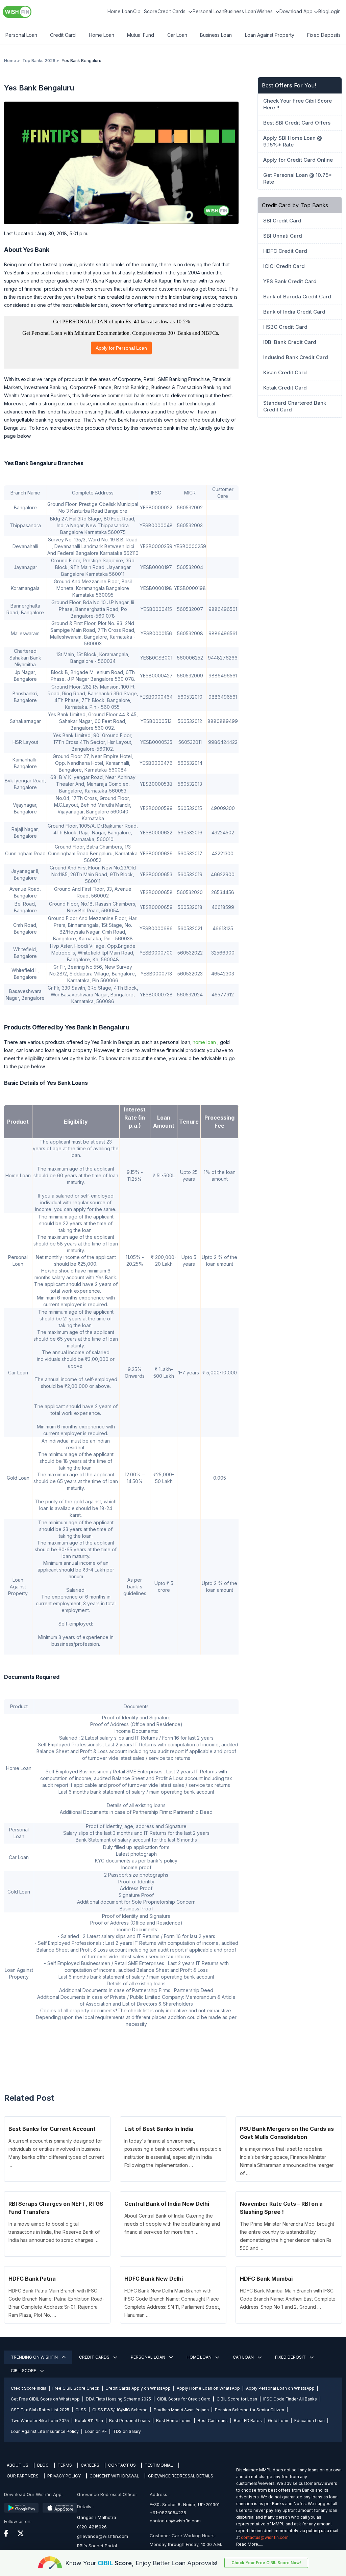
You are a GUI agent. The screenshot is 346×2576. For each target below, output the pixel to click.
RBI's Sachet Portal (97, 2546)
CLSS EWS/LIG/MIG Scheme (120, 2410)
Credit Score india (29, 2388)
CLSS (81, 2410)
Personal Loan (208, 11)
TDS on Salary (127, 2431)
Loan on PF (96, 2431)
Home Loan (120, 11)
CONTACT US (122, 2465)
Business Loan (240, 11)
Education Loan (310, 2421)
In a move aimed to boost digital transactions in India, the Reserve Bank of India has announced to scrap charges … (54, 2232)
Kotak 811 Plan (89, 2421)
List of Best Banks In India (159, 2129)
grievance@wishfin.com (103, 2536)
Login (335, 11)
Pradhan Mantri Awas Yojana (181, 2410)
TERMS (65, 2465)
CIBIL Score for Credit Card (184, 2399)
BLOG (43, 2465)
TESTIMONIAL (159, 2465)
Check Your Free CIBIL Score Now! (266, 2563)
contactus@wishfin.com (175, 2521)
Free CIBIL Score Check (76, 2388)
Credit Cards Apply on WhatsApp (138, 2388)
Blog (323, 11)
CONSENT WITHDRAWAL (114, 2476)
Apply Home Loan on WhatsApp (208, 2388)
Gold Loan (278, 2421)
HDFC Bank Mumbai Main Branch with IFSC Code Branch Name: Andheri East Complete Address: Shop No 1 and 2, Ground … (288, 2299)
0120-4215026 (92, 2527)
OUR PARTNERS (23, 2476)
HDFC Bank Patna (32, 2279)
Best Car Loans (213, 2421)
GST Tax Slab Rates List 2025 (40, 2410)
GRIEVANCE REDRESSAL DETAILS (181, 2476)
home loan (204, 1042)
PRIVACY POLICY (64, 2476)
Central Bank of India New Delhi (167, 2204)
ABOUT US (18, 2465)
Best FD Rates (248, 2421)
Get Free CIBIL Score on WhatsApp (45, 2399)
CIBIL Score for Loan (237, 2399)
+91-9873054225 (168, 2513)
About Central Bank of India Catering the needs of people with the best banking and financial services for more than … (172, 2224)
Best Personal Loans (130, 2421)
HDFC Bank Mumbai (266, 2279)
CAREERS (90, 2465)
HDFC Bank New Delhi (154, 2279)
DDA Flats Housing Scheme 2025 (118, 2399)
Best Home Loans (174, 2421)
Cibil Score (145, 11)
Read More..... (250, 2544)
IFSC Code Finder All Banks (290, 2399)
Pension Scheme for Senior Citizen (250, 2410)
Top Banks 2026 (39, 61)
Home (10, 61)
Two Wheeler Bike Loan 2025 (40, 2421)
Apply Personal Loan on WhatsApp (280, 2388)
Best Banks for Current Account (52, 2129)
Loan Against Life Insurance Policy (45, 2431)
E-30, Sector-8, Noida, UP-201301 (185, 2504)
